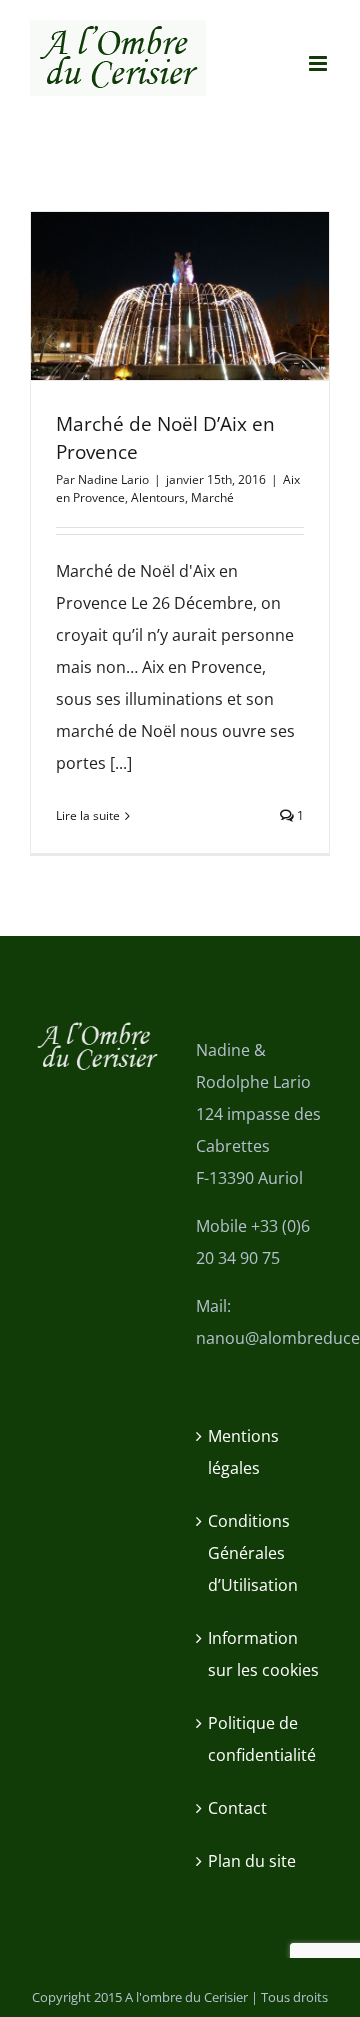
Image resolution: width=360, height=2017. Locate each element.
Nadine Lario (113, 479)
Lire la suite (88, 815)
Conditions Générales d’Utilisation (253, 1553)
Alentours (158, 497)
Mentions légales (243, 1452)
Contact (237, 1808)
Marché (212, 497)
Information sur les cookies (263, 1654)
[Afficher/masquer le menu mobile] (319, 63)
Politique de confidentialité (262, 1739)
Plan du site (252, 1861)
